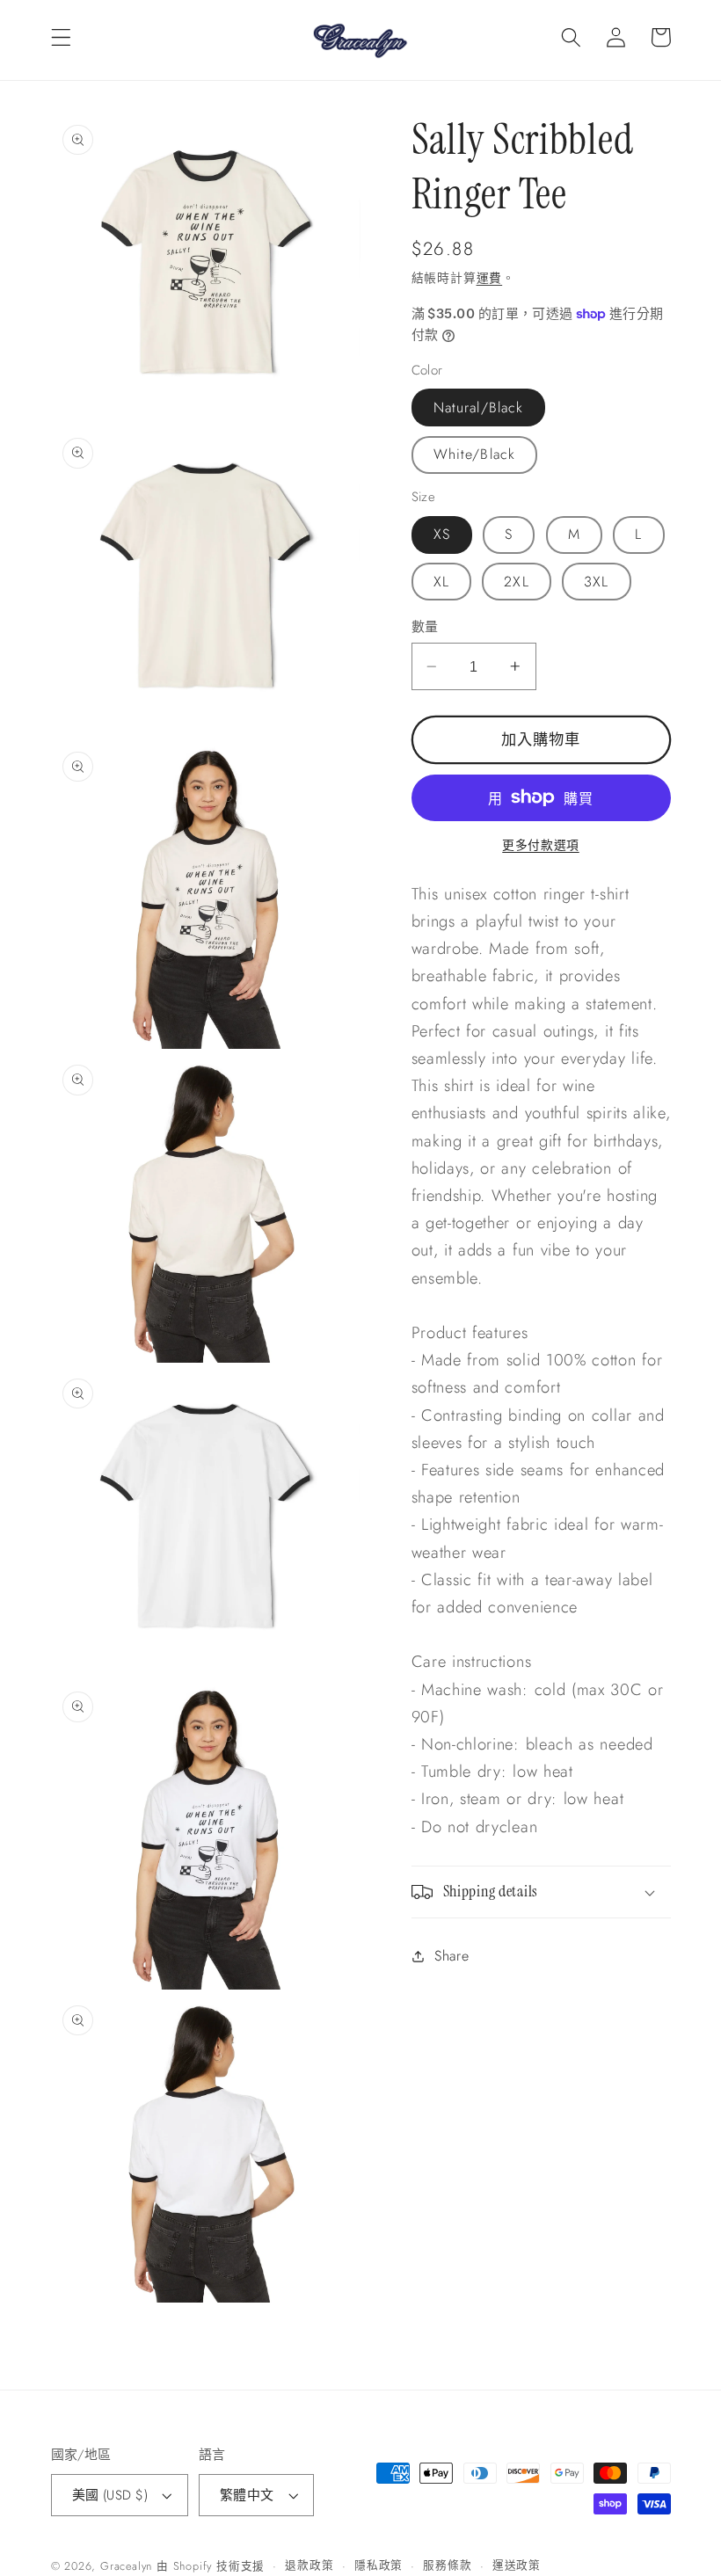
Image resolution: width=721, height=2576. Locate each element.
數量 (425, 627)
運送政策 (517, 2565)
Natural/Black (479, 408)
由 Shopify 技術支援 (211, 2566)
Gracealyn (126, 2566)
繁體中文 (247, 2495)
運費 (490, 278)
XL (441, 582)
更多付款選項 (540, 845)
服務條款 (447, 2565)
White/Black (475, 454)
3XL (596, 582)
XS (442, 534)
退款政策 (309, 2565)
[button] (61, 37)
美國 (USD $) (110, 2495)
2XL (516, 582)
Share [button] (452, 1956)
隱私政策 (379, 2565)
